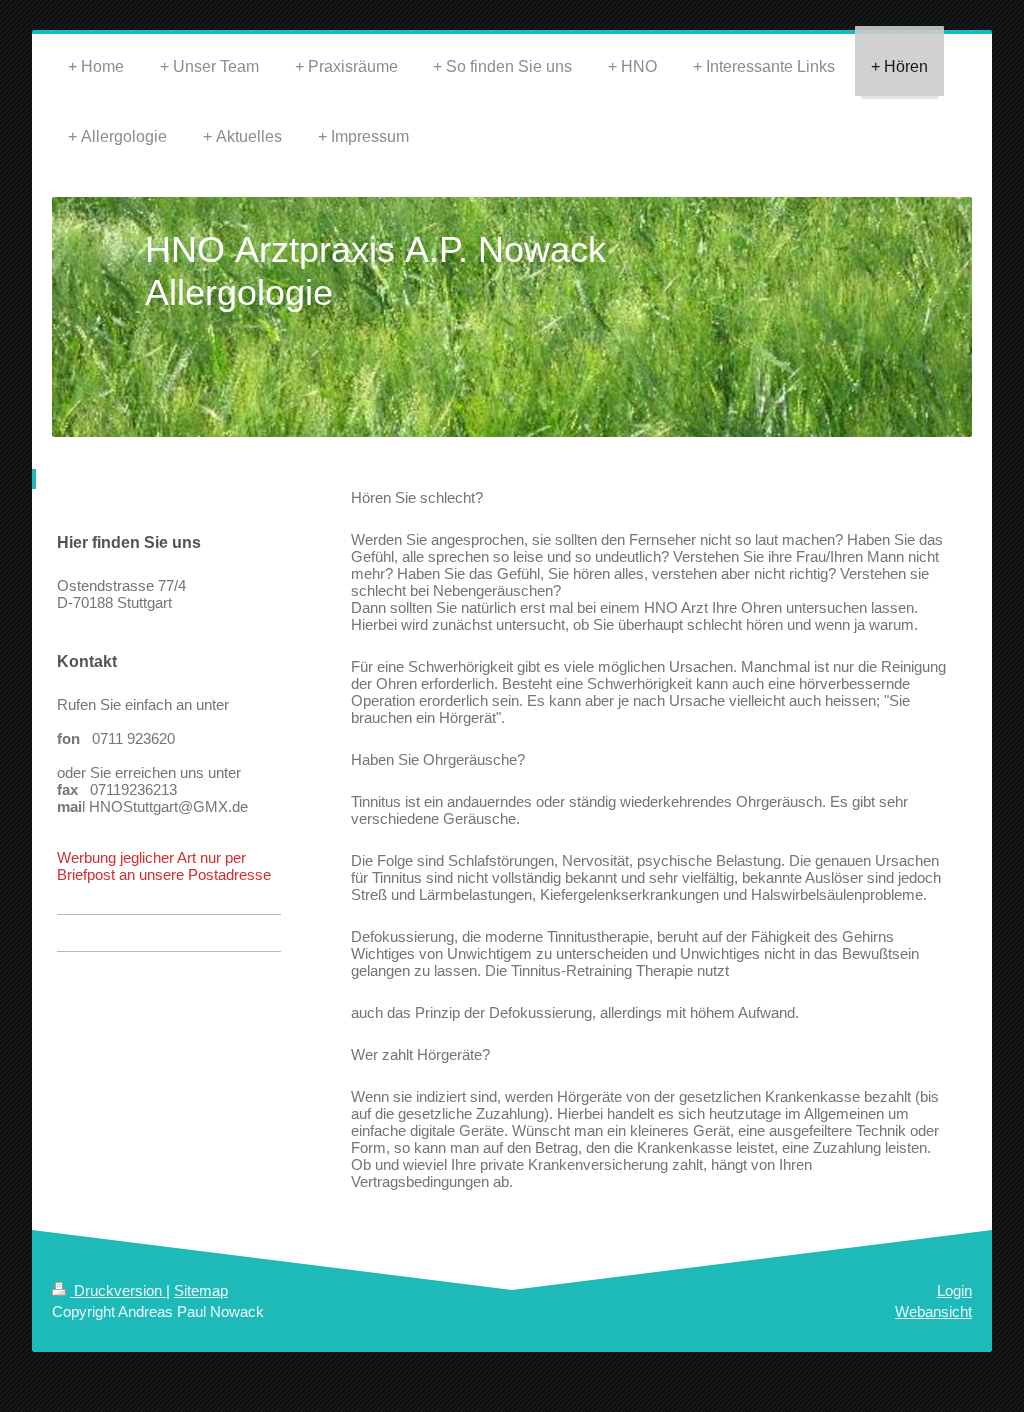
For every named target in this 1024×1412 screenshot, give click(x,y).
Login (954, 1290)
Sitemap (201, 1290)
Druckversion (118, 1290)
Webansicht (933, 1311)
